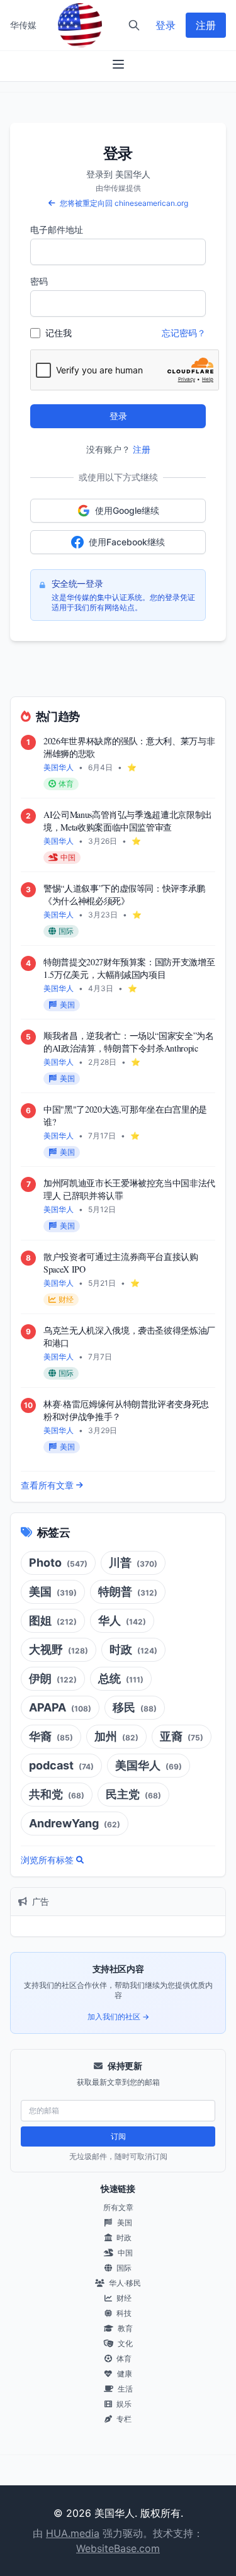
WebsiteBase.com (118, 2548)
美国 (53, 1592)
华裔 (51, 1736)
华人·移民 (124, 2283)
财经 (123, 2298)
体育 (123, 2358)
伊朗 (53, 1678)
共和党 (57, 1794)
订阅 (118, 2136)
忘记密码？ (184, 333)
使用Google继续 (127, 510)
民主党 (133, 1794)
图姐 (53, 1620)
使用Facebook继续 (127, 542)
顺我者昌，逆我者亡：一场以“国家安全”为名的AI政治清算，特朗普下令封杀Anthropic (129, 1042)
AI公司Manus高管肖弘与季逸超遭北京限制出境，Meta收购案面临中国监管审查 (128, 821)
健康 (124, 2374)
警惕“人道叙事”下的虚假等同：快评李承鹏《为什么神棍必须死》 (124, 894)
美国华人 (149, 1765)
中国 (124, 2253)
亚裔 (182, 1736)
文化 (124, 2343)
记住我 (59, 333)
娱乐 (123, 2404)
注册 (206, 25)
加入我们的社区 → (118, 2017)
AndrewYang (75, 1823)
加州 (116, 1736)
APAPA (60, 1707)
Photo (58, 1563)
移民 (135, 1707)
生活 (124, 2389)
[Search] (134, 25)
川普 (133, 1563)
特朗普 (128, 1592)
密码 (39, 281)
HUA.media (73, 2533)
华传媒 (23, 25)
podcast (61, 1765)
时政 (133, 1649)
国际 (123, 2268)
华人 (122, 1620)
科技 (123, 2313)
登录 (166, 25)
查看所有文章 (47, 1485)
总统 (121, 1678)
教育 (124, 2328)
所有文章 (118, 2207)
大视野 (59, 1649)
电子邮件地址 (57, 230)
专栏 (123, 2419)
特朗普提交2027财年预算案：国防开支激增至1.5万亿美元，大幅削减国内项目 (129, 968)
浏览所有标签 (47, 1860)
